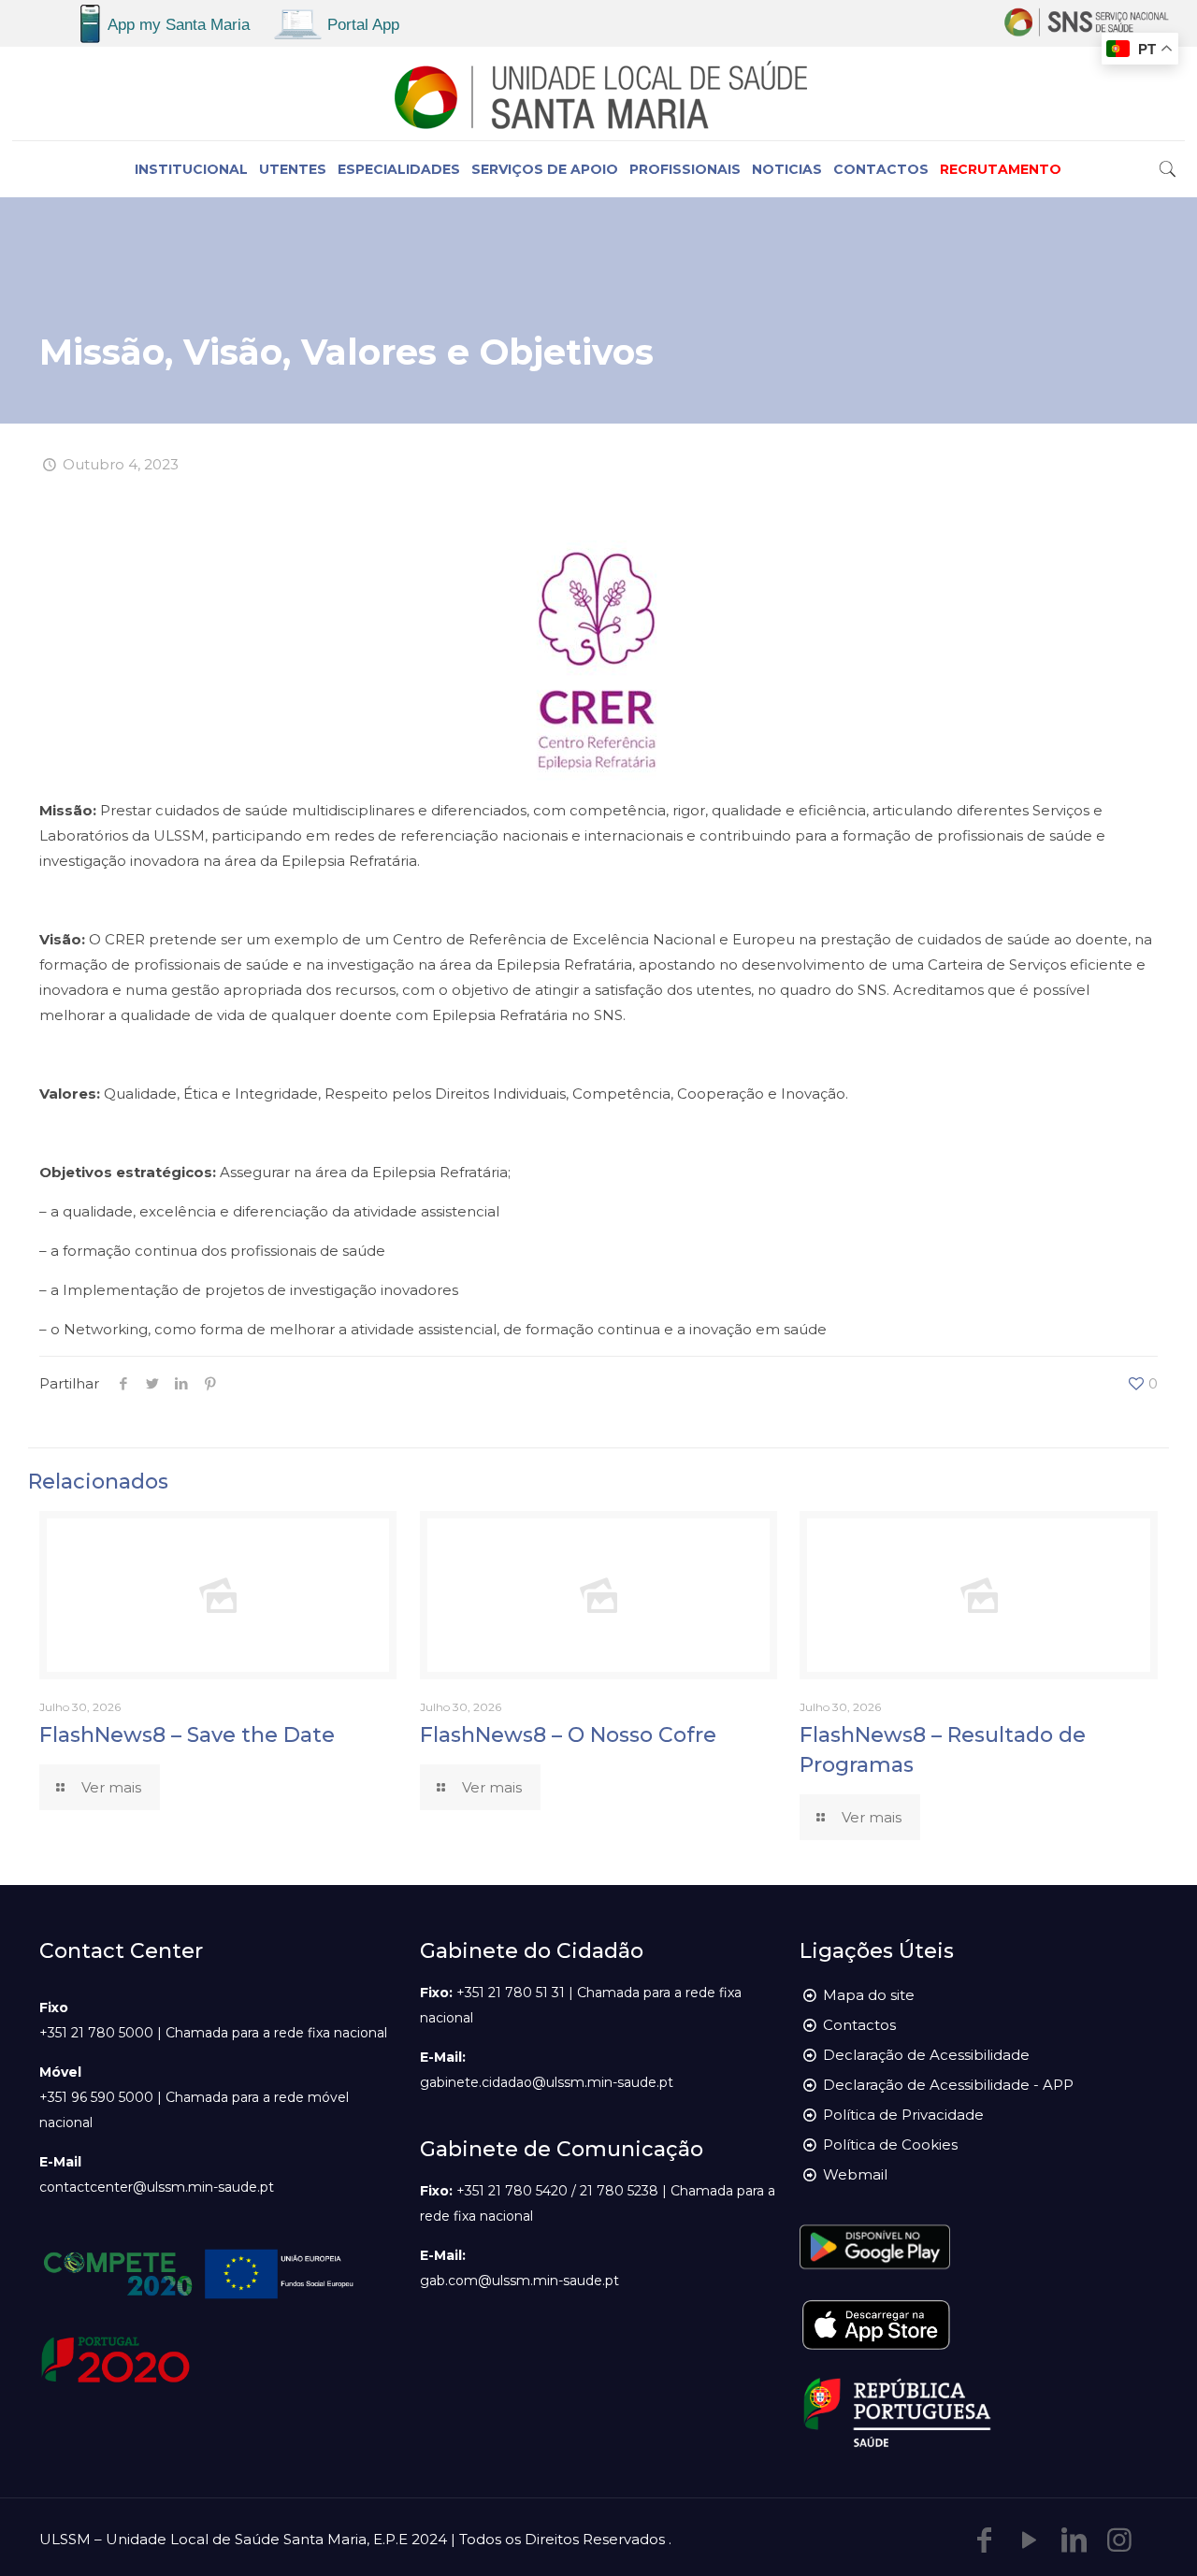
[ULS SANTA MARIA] (598, 94)
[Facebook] (985, 2540)
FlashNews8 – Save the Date (187, 1735)
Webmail (855, 2174)
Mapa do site (869, 1995)
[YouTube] (1030, 2540)
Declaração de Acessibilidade (926, 2055)
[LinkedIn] (1074, 2540)
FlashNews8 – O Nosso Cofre (568, 1735)
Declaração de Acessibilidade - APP (948, 2085)
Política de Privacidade (903, 2115)
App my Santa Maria (179, 25)
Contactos (859, 2025)
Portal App (363, 25)
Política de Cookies (890, 2144)
